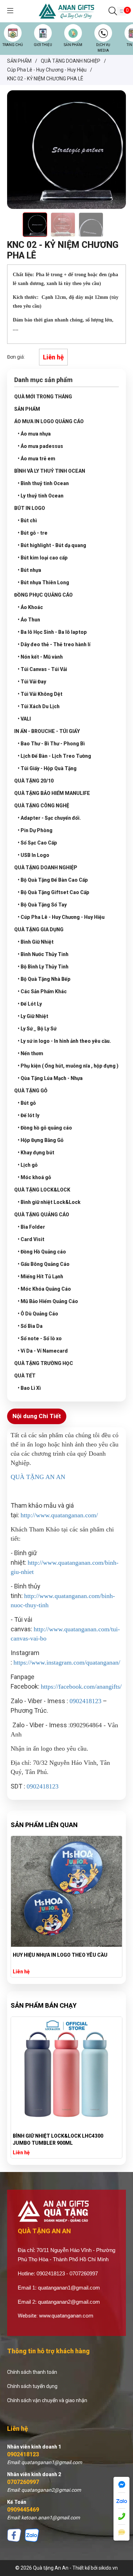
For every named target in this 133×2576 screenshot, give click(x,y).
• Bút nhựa (29, 570)
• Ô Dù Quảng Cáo (38, 1314)
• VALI (24, 719)
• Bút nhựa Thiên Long (43, 582)
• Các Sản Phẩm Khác (42, 991)
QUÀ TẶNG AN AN (38, 1477)
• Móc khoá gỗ (34, 1177)
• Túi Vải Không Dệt (40, 694)
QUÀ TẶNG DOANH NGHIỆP (46, 868)
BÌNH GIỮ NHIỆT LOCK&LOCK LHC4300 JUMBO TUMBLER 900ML (58, 2139)
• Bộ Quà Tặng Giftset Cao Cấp (54, 892)
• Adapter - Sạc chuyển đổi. (49, 818)
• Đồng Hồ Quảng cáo (42, 1252)
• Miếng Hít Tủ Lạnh (40, 1276)
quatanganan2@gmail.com (69, 2302)
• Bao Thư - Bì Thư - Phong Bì (51, 744)
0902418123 (23, 2454)
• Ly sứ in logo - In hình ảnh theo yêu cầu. (64, 1041)
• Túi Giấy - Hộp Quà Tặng (47, 768)
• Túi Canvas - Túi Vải (42, 669)
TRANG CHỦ (13, 45)
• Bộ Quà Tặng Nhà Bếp (44, 979)
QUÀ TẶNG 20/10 (34, 781)
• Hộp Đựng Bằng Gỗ (41, 1140)
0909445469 (23, 2510)
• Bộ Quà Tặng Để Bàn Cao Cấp (53, 880)
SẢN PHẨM (73, 45)
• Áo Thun (29, 620)
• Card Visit (31, 1239)
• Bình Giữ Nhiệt (36, 942)
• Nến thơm (31, 1053)
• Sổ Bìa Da (30, 1326)
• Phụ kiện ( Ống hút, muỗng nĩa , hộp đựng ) (68, 1066)
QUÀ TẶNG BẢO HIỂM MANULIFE (52, 793)
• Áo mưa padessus (40, 446)
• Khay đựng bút (36, 1153)
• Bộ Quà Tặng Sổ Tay (42, 905)
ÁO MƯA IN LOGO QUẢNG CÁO (49, 421)
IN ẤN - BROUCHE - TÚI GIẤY (47, 731)
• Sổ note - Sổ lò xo (40, 1338)
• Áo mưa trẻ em (37, 459)
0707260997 (23, 2482)
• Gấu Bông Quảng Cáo (44, 1264)
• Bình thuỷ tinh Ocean (43, 483)
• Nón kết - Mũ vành (40, 657)
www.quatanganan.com (66, 2316)
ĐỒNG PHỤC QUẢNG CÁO (43, 595)
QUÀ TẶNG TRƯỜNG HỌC (44, 1363)
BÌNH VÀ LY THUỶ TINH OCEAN (50, 471)
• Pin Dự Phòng (35, 830)
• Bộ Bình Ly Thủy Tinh (43, 967)
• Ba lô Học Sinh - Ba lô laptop (52, 632)
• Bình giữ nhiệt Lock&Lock (49, 1202)
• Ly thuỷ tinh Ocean (41, 496)
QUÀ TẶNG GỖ (31, 1091)
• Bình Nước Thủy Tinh (43, 954)
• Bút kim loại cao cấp (43, 558)
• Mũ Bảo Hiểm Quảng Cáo (48, 1301)
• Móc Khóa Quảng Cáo (44, 1289)
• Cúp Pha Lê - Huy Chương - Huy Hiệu (61, 917)
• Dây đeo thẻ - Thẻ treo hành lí (54, 644)
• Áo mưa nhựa (34, 434)
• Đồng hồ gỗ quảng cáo (45, 1128)
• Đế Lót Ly (30, 1004)
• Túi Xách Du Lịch (39, 706)
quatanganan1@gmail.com (69, 2288)
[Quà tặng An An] (66, 11)
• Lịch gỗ (28, 1165)
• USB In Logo (34, 855)
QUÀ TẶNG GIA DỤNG (39, 929)
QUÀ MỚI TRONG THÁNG (43, 397)
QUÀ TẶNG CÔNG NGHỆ (42, 806)
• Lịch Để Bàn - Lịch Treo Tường (54, 756)
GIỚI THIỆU (43, 45)
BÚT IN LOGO (30, 508)
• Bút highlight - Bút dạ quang (52, 545)
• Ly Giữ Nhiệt (33, 1016)
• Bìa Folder (31, 1227)
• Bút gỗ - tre (33, 533)
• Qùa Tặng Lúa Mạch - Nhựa (50, 1078)
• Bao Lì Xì (29, 1388)
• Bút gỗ (27, 1103)
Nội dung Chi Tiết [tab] (37, 1416)
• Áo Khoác (30, 607)
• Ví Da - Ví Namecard (43, 1351)
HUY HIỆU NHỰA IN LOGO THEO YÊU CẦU (60, 1955)
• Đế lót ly (29, 1115)
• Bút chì (27, 521)
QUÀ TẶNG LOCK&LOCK (42, 1190)
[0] (121, 11)
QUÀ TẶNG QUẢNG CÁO (42, 1215)
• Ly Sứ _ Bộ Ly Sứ (37, 1029)
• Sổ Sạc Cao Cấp (37, 843)
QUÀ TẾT (25, 1376)
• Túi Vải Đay (32, 682)
